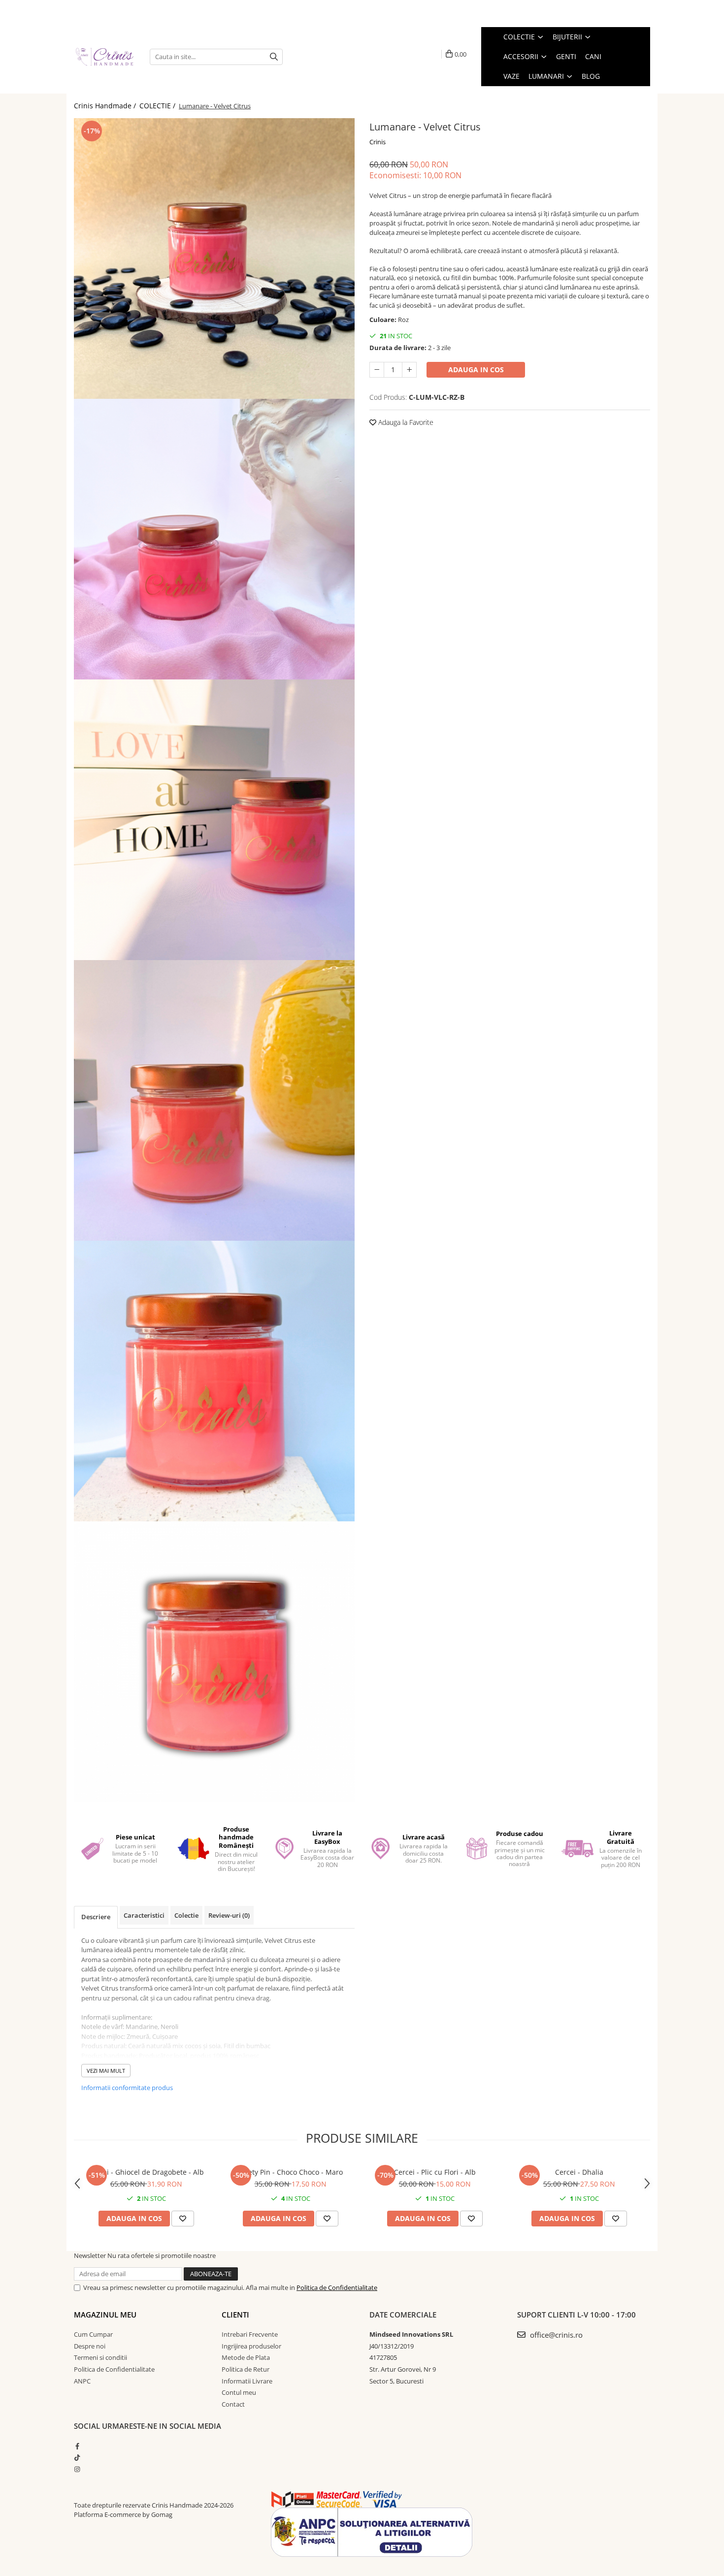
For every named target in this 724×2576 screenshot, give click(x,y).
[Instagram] (77, 2469)
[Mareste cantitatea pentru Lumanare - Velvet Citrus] (409, 370)
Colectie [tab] (186, 1915)
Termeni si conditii (100, 2357)
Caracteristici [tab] (144, 1915)
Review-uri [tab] (229, 1915)
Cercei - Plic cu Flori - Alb (435, 2172)
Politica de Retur (246, 2369)
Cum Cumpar (93, 2334)
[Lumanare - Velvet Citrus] (214, 258)
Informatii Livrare (247, 2381)
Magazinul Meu (105, 2315)
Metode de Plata (246, 2357)
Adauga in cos (476, 370)
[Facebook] (77, 2446)
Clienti (235, 2315)
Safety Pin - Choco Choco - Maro (290, 2172)
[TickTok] (77, 2457)
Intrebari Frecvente (250, 2334)
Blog (591, 76)
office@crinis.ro (555, 2335)
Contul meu (239, 2392)
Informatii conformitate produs (127, 2088)
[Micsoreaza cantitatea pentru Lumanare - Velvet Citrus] (377, 370)
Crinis (378, 142)
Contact (233, 2404)
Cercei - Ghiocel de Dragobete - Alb (146, 2172)
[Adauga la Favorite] (183, 2219)
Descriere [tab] (96, 1917)
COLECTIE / (158, 106)
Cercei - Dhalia (579, 2172)
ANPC (82, 2381)
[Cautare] (274, 57)
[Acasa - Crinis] (104, 56)
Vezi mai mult (106, 2071)
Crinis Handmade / (106, 106)
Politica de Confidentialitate (337, 2287)
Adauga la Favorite (405, 422)
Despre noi (90, 2346)
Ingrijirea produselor (251, 2346)
